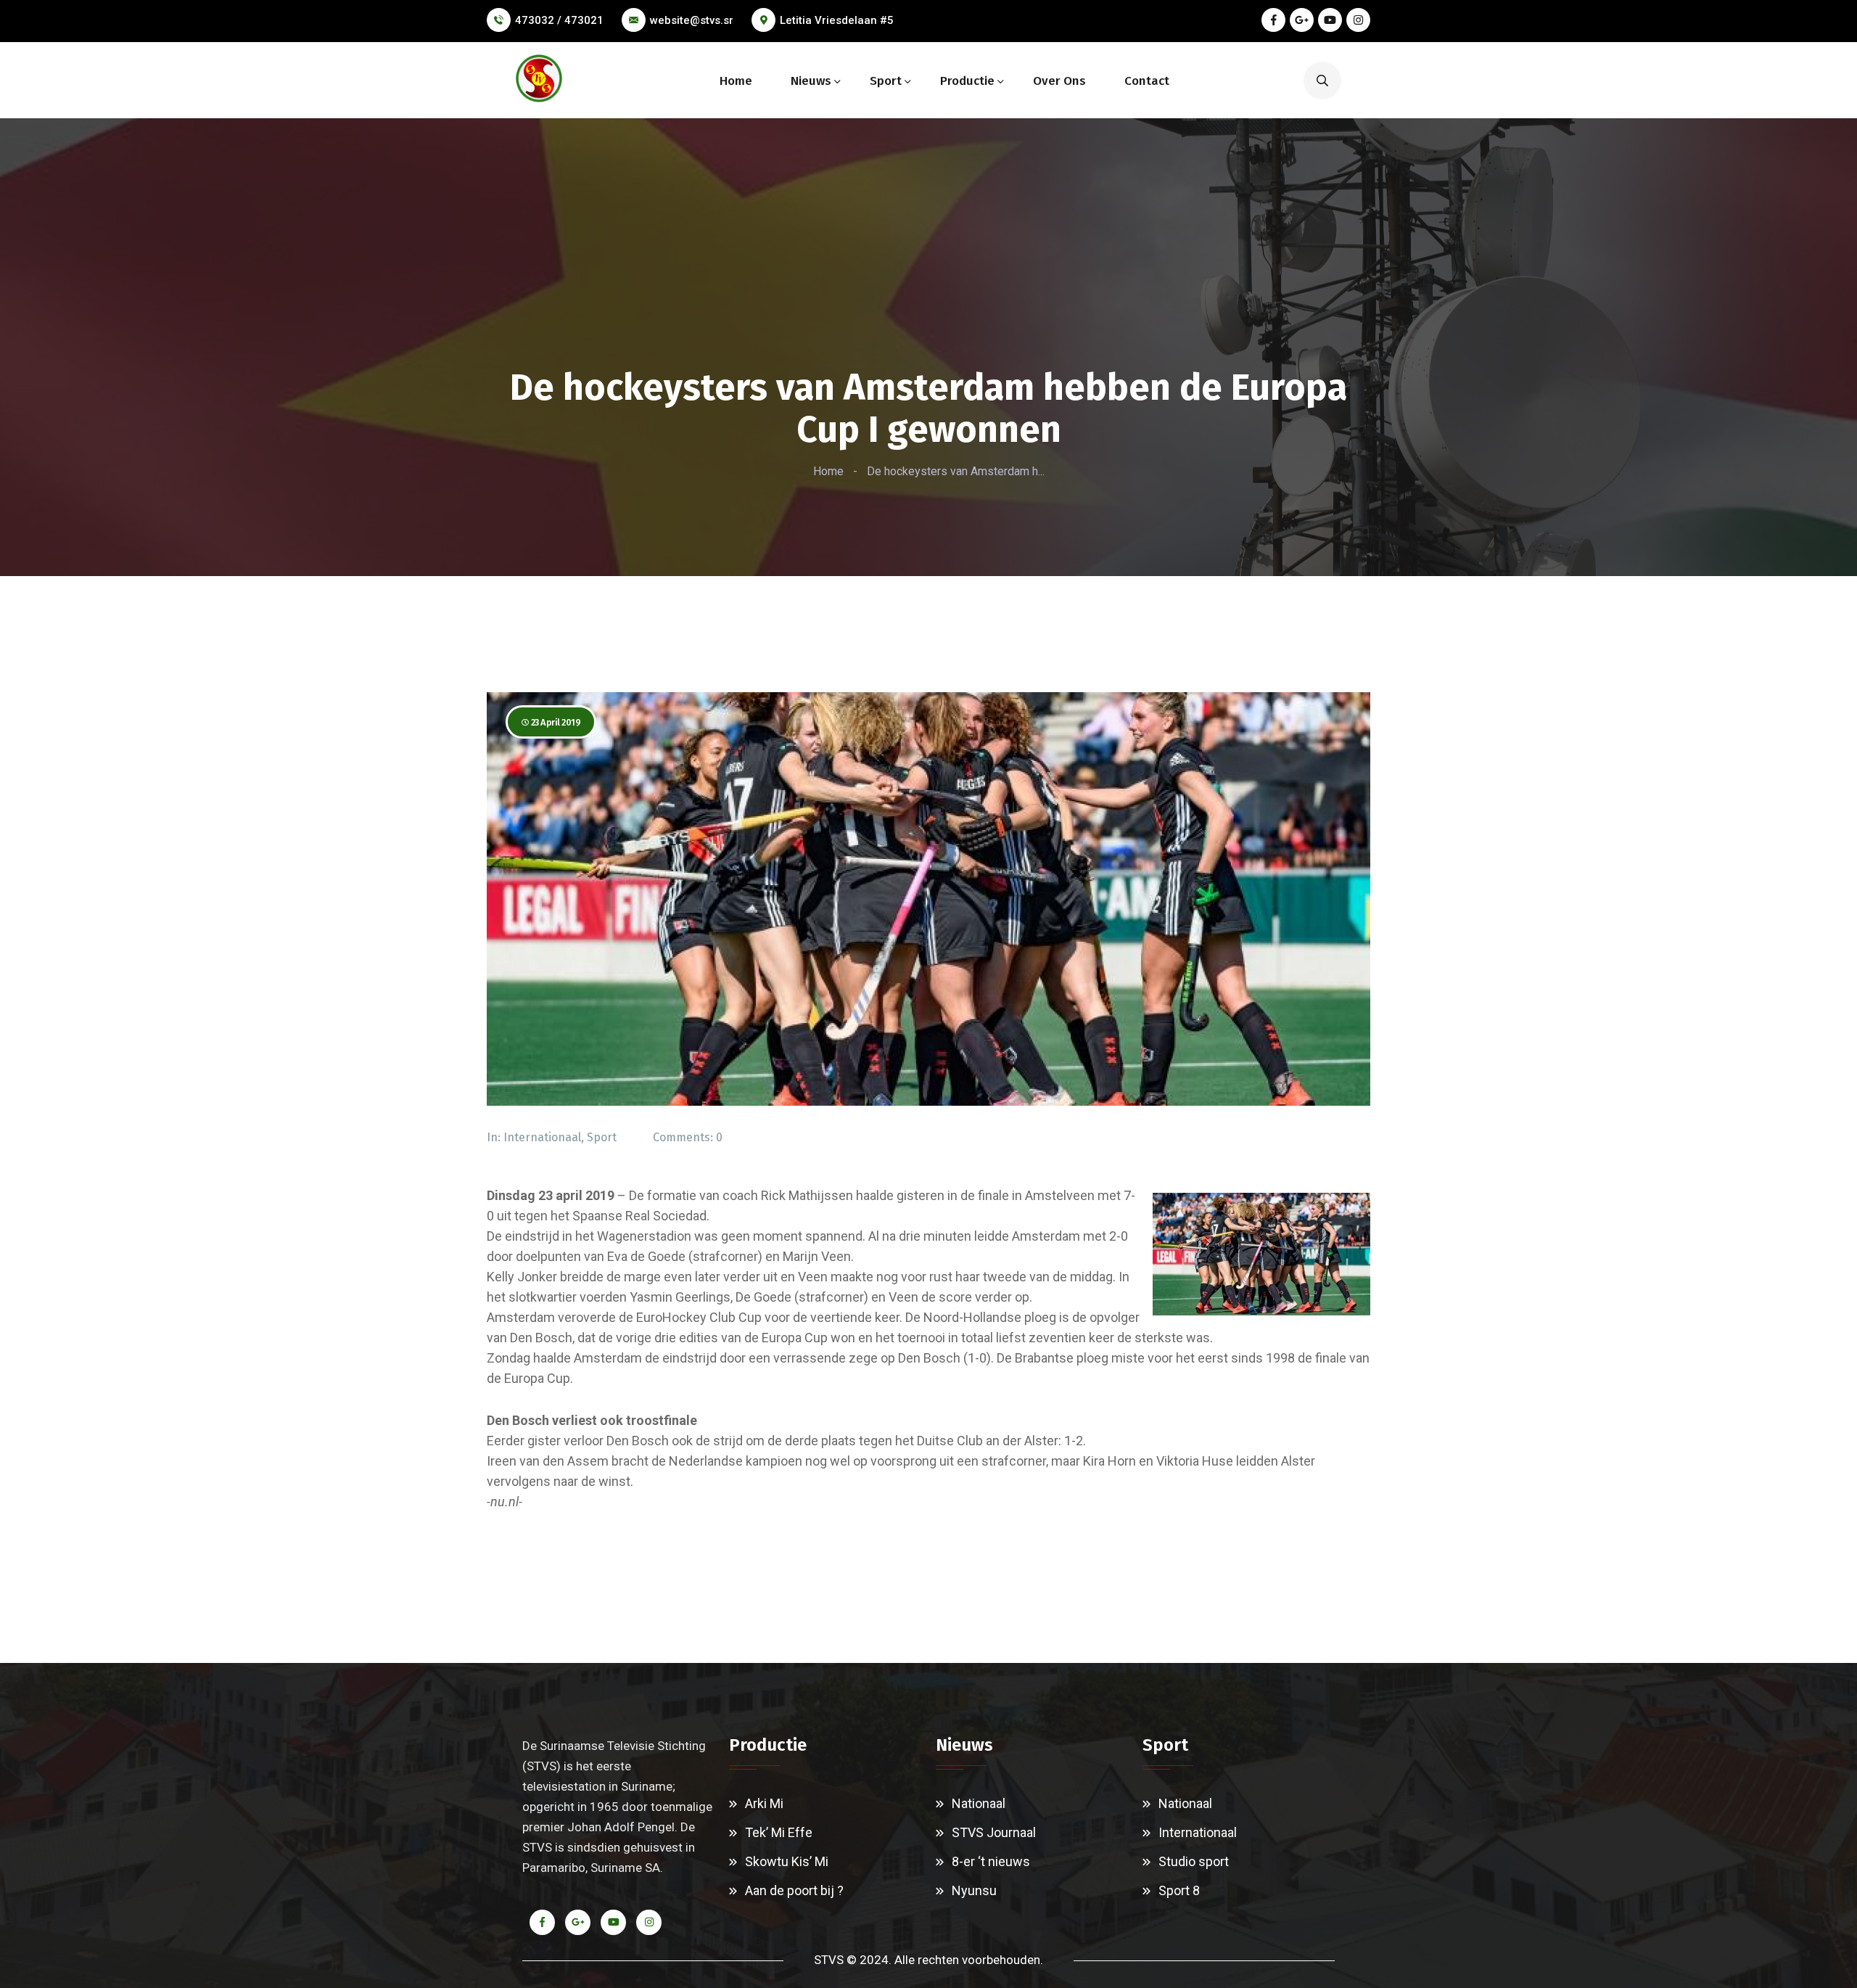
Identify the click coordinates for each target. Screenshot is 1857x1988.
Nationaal (979, 1803)
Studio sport (1194, 1861)
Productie (967, 81)
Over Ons (1059, 81)
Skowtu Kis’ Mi (787, 1861)
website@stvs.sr (692, 20)
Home (736, 81)
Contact (1147, 81)
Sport (886, 81)
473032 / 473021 (559, 20)
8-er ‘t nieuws (991, 1861)
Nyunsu (974, 1890)
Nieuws (811, 81)
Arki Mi (764, 1803)
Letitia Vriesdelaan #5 (837, 20)
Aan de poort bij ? (794, 1890)
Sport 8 (1179, 1890)
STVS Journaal (994, 1832)
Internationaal (542, 1137)
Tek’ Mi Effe (779, 1832)
